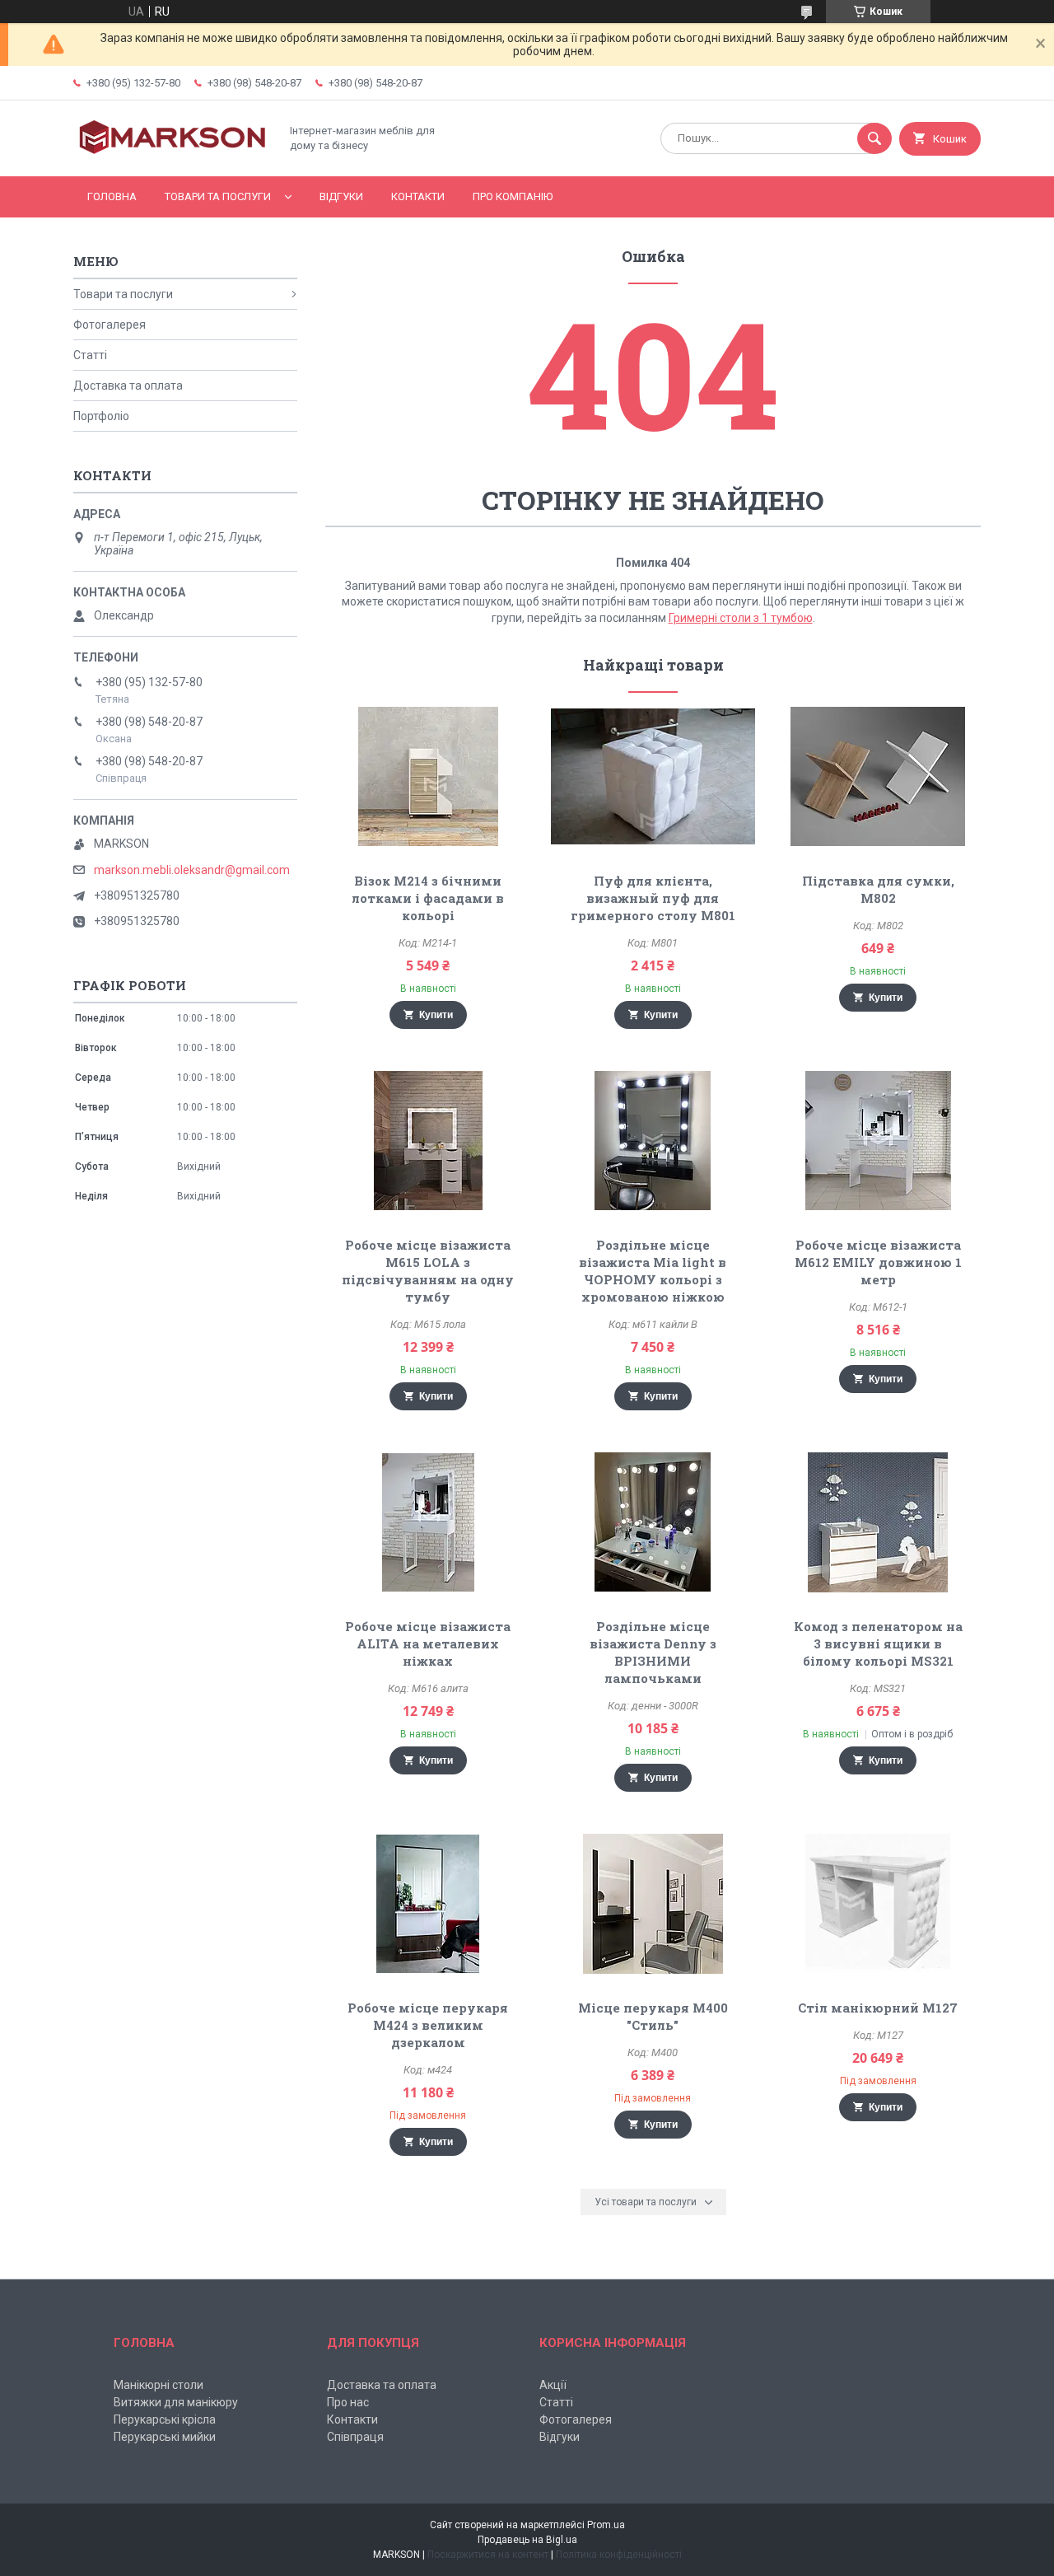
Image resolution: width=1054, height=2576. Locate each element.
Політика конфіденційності (619, 2555)
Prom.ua (606, 2525)
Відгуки (341, 196)
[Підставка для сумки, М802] (878, 777)
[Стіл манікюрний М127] (878, 1904)
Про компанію (513, 196)
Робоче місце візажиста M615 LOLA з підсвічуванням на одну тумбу (428, 1271)
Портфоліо (101, 416)
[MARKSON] (172, 156)
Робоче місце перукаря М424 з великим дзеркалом (428, 2025)
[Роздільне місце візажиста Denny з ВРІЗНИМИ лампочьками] (653, 1522)
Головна (112, 196)
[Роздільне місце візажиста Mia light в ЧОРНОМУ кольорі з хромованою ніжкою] (653, 1141)
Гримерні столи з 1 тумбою (741, 618)
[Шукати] (874, 138)
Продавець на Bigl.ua (527, 2540)
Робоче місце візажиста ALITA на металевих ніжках (428, 1643)
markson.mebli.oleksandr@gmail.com (192, 870)
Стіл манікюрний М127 (878, 2008)
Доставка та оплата (128, 386)
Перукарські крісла (165, 2419)
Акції (553, 2385)
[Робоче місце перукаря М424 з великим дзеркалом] (428, 1904)
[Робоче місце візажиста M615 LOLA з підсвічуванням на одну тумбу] (428, 1141)
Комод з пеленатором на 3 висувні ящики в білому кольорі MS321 (878, 1643)
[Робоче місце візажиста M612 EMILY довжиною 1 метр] (878, 1141)
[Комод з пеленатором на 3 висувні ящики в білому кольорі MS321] (878, 1522)
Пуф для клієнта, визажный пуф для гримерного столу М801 (653, 898)
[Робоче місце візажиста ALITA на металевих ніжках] (428, 1522)
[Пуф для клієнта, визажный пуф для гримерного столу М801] (653, 777)
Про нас (348, 2402)
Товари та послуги (218, 196)
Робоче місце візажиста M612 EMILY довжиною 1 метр (878, 1262)
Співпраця (355, 2437)
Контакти (418, 196)
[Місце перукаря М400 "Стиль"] (653, 1904)
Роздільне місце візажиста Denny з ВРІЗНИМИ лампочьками (653, 1652)
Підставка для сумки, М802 (878, 889)
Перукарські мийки (165, 2437)
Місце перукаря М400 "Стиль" (653, 2016)
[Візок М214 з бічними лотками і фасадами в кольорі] (428, 777)
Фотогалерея (110, 325)
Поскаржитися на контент (488, 2555)
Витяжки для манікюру (176, 2402)
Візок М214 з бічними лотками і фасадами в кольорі (428, 898)
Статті (90, 355)
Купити (436, 1015)
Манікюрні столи (159, 2385)
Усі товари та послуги (646, 2202)
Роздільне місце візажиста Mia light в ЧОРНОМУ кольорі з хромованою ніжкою (653, 1271)
